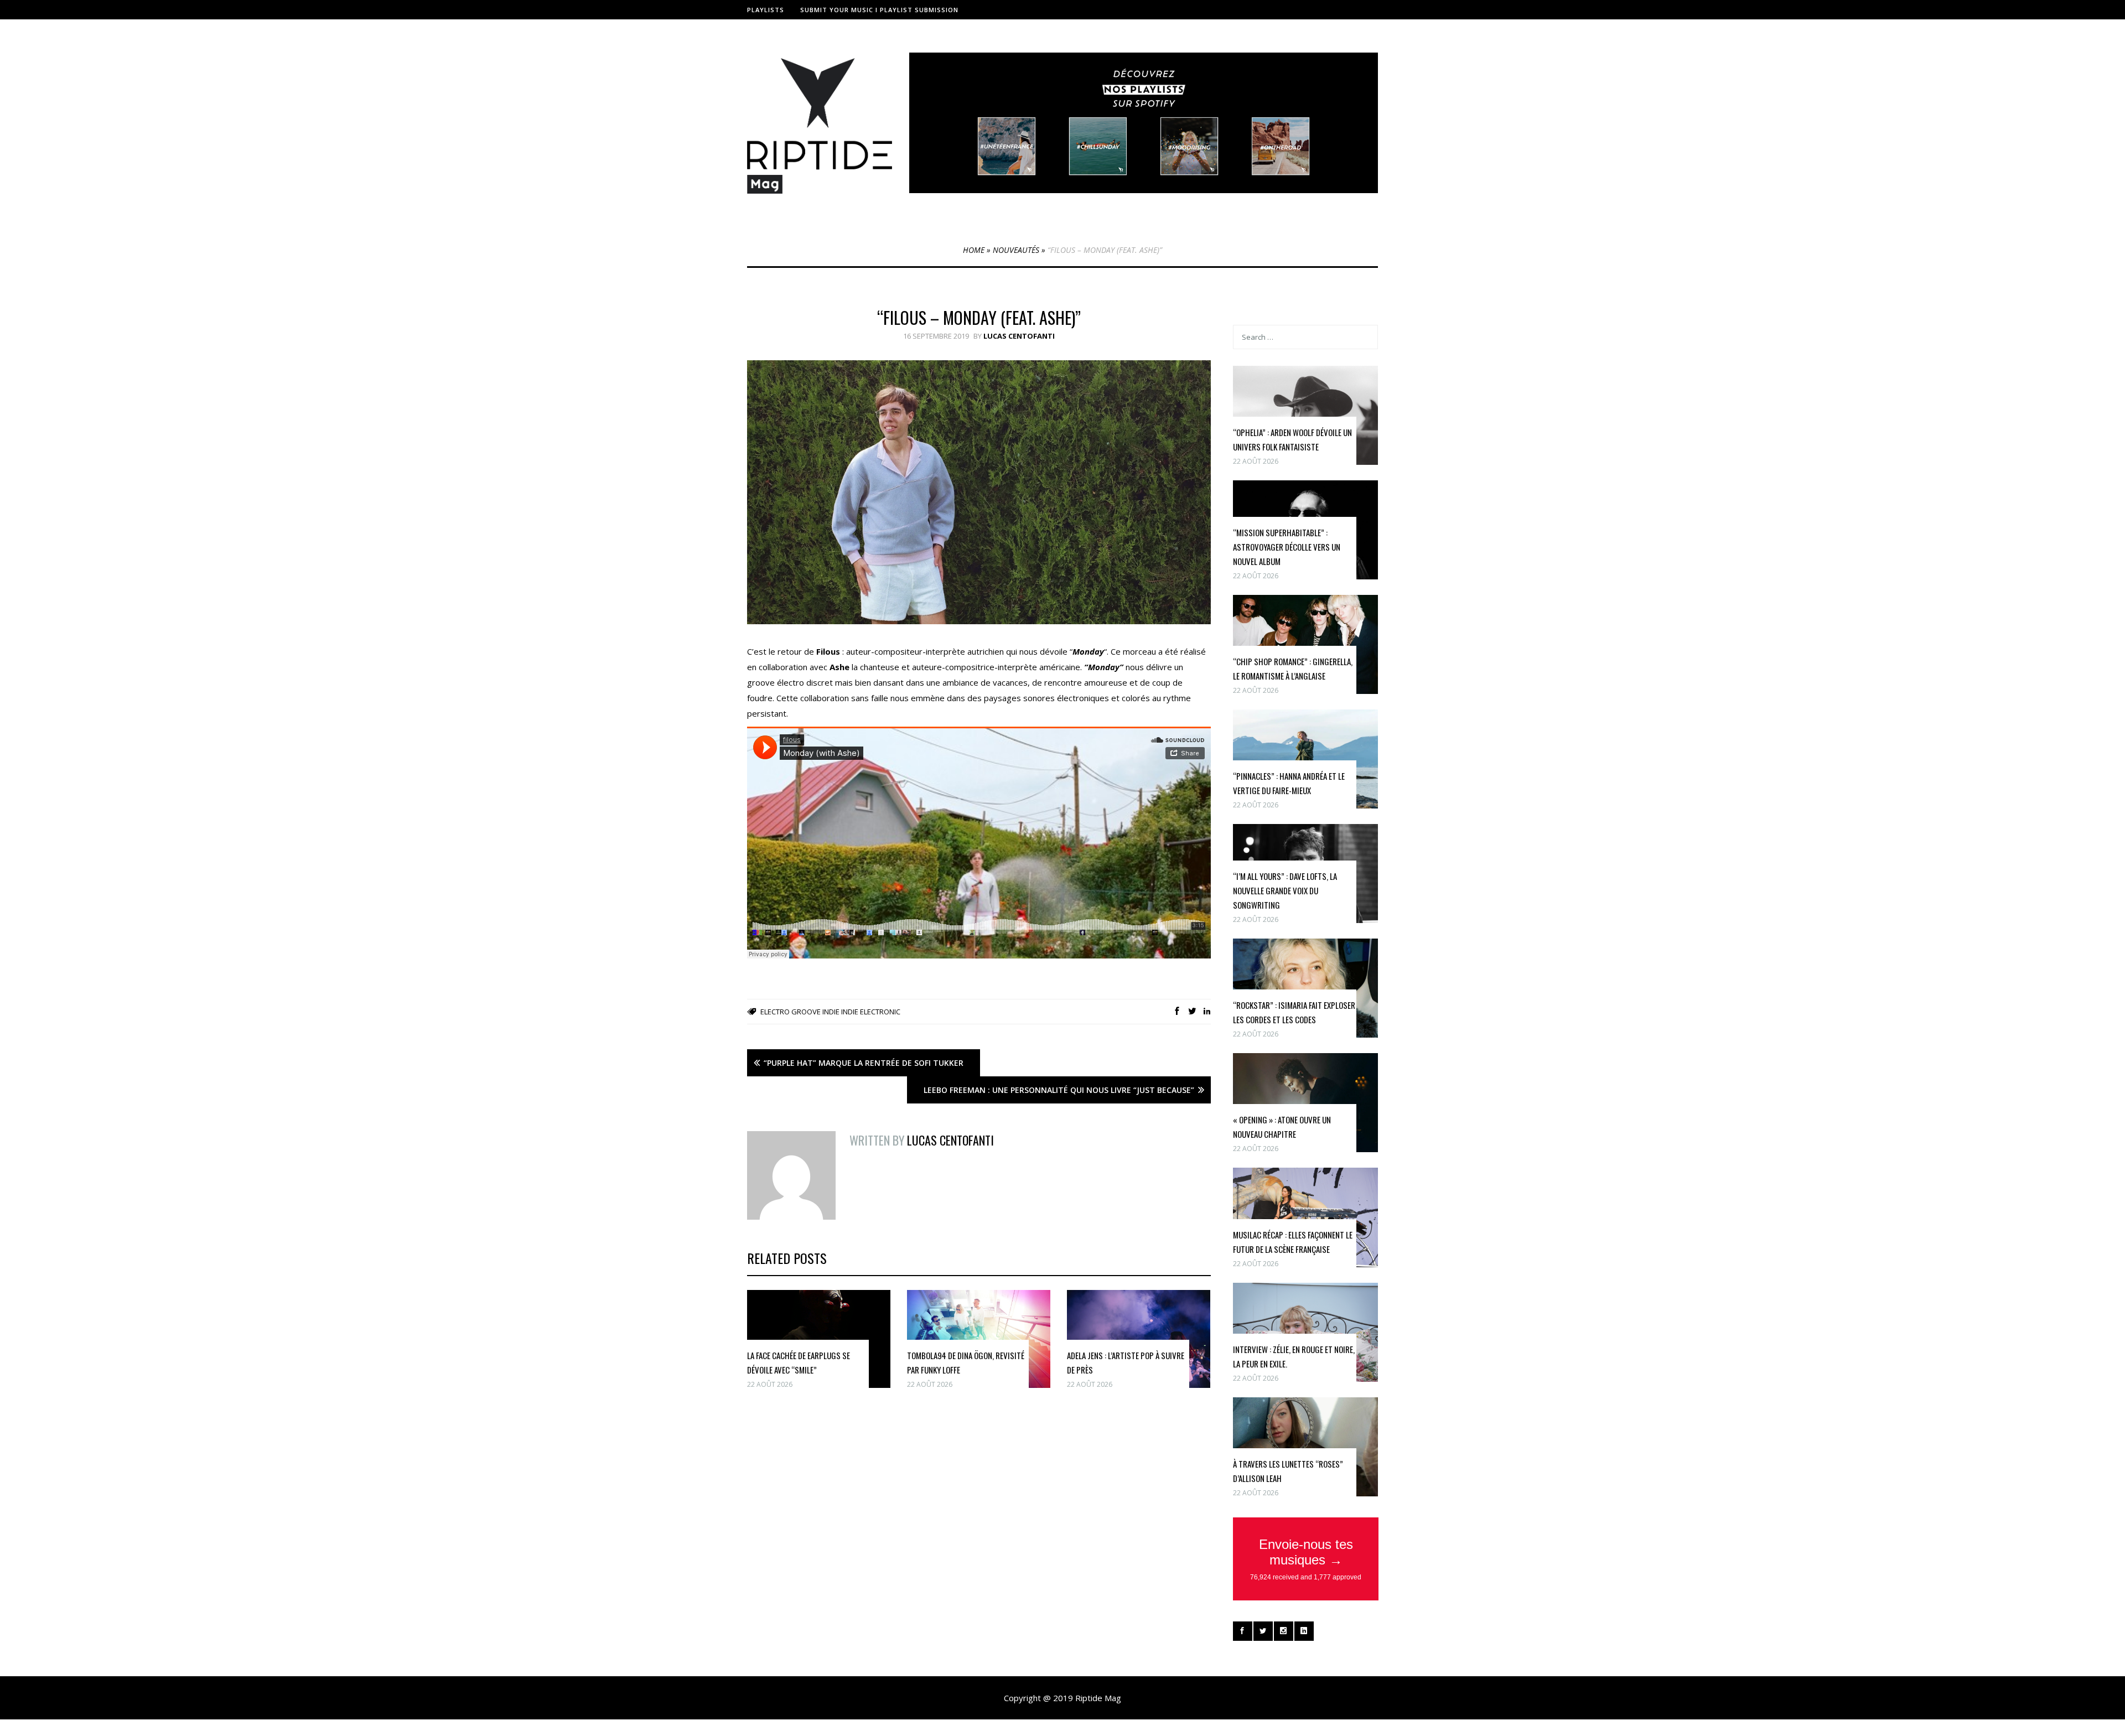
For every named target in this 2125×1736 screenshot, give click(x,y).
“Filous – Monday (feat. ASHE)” (979, 317)
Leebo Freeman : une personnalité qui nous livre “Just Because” (1059, 1090)
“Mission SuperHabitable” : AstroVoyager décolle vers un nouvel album (1287, 547)
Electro (775, 1012)
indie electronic (871, 1012)
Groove (806, 1012)
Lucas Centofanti (1019, 336)
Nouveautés (1016, 250)
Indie (831, 1012)
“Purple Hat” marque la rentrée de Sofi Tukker (864, 1063)
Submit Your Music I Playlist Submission (879, 10)
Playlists (766, 10)
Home (974, 250)
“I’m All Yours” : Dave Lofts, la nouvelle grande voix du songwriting (1285, 890)
